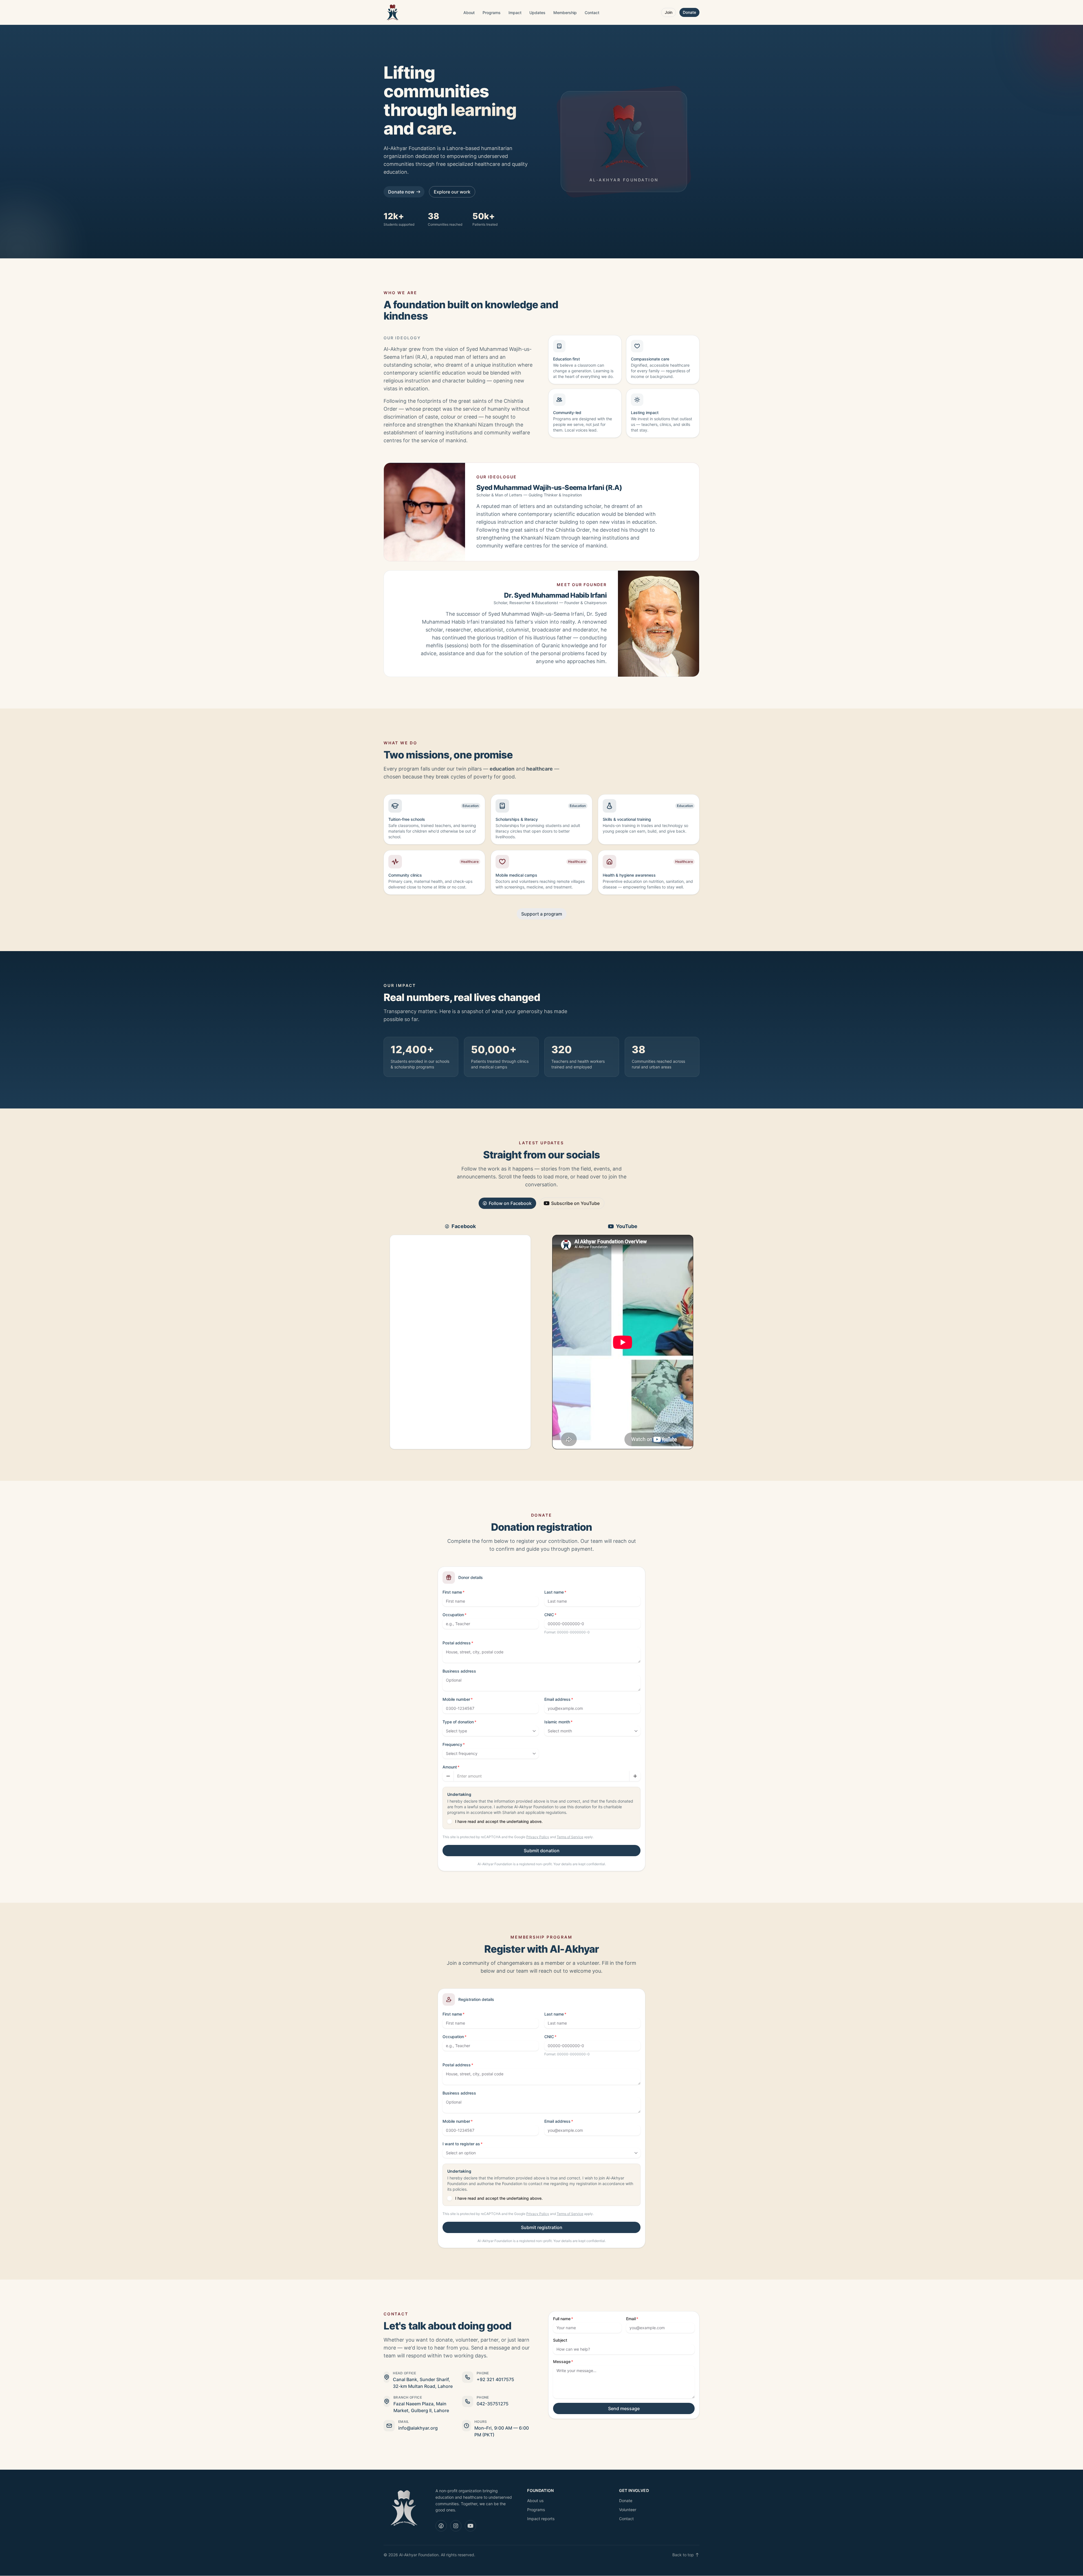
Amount (450, 1767)
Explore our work (452, 192)
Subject (560, 2340)
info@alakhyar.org (418, 2428)
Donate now (401, 192)
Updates (537, 13)
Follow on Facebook (510, 1203)
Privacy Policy (538, 1837)
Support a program (542, 914)
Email (631, 2319)
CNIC (549, 1615)
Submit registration (542, 2227)
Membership (565, 13)
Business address (459, 1671)
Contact (592, 13)
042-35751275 (493, 2404)
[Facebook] (441, 2526)
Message (562, 2361)
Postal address (457, 1643)
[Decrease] (448, 1776)
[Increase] (635, 1776)
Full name (562, 2319)
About (469, 13)
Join (669, 12)
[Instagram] (456, 2526)
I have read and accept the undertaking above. (499, 1821)
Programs (492, 13)
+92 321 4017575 (495, 2379)
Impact (515, 13)
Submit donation (542, 1851)
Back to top (683, 2555)
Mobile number (456, 1699)
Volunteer (628, 2510)
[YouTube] (470, 2526)
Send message (624, 2408)
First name (452, 1592)
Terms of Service (570, 1837)
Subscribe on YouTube (575, 1203)
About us (535, 2501)
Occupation (453, 1615)
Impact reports (541, 2519)
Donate (689, 12)
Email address (557, 1699)
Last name (554, 1592)
